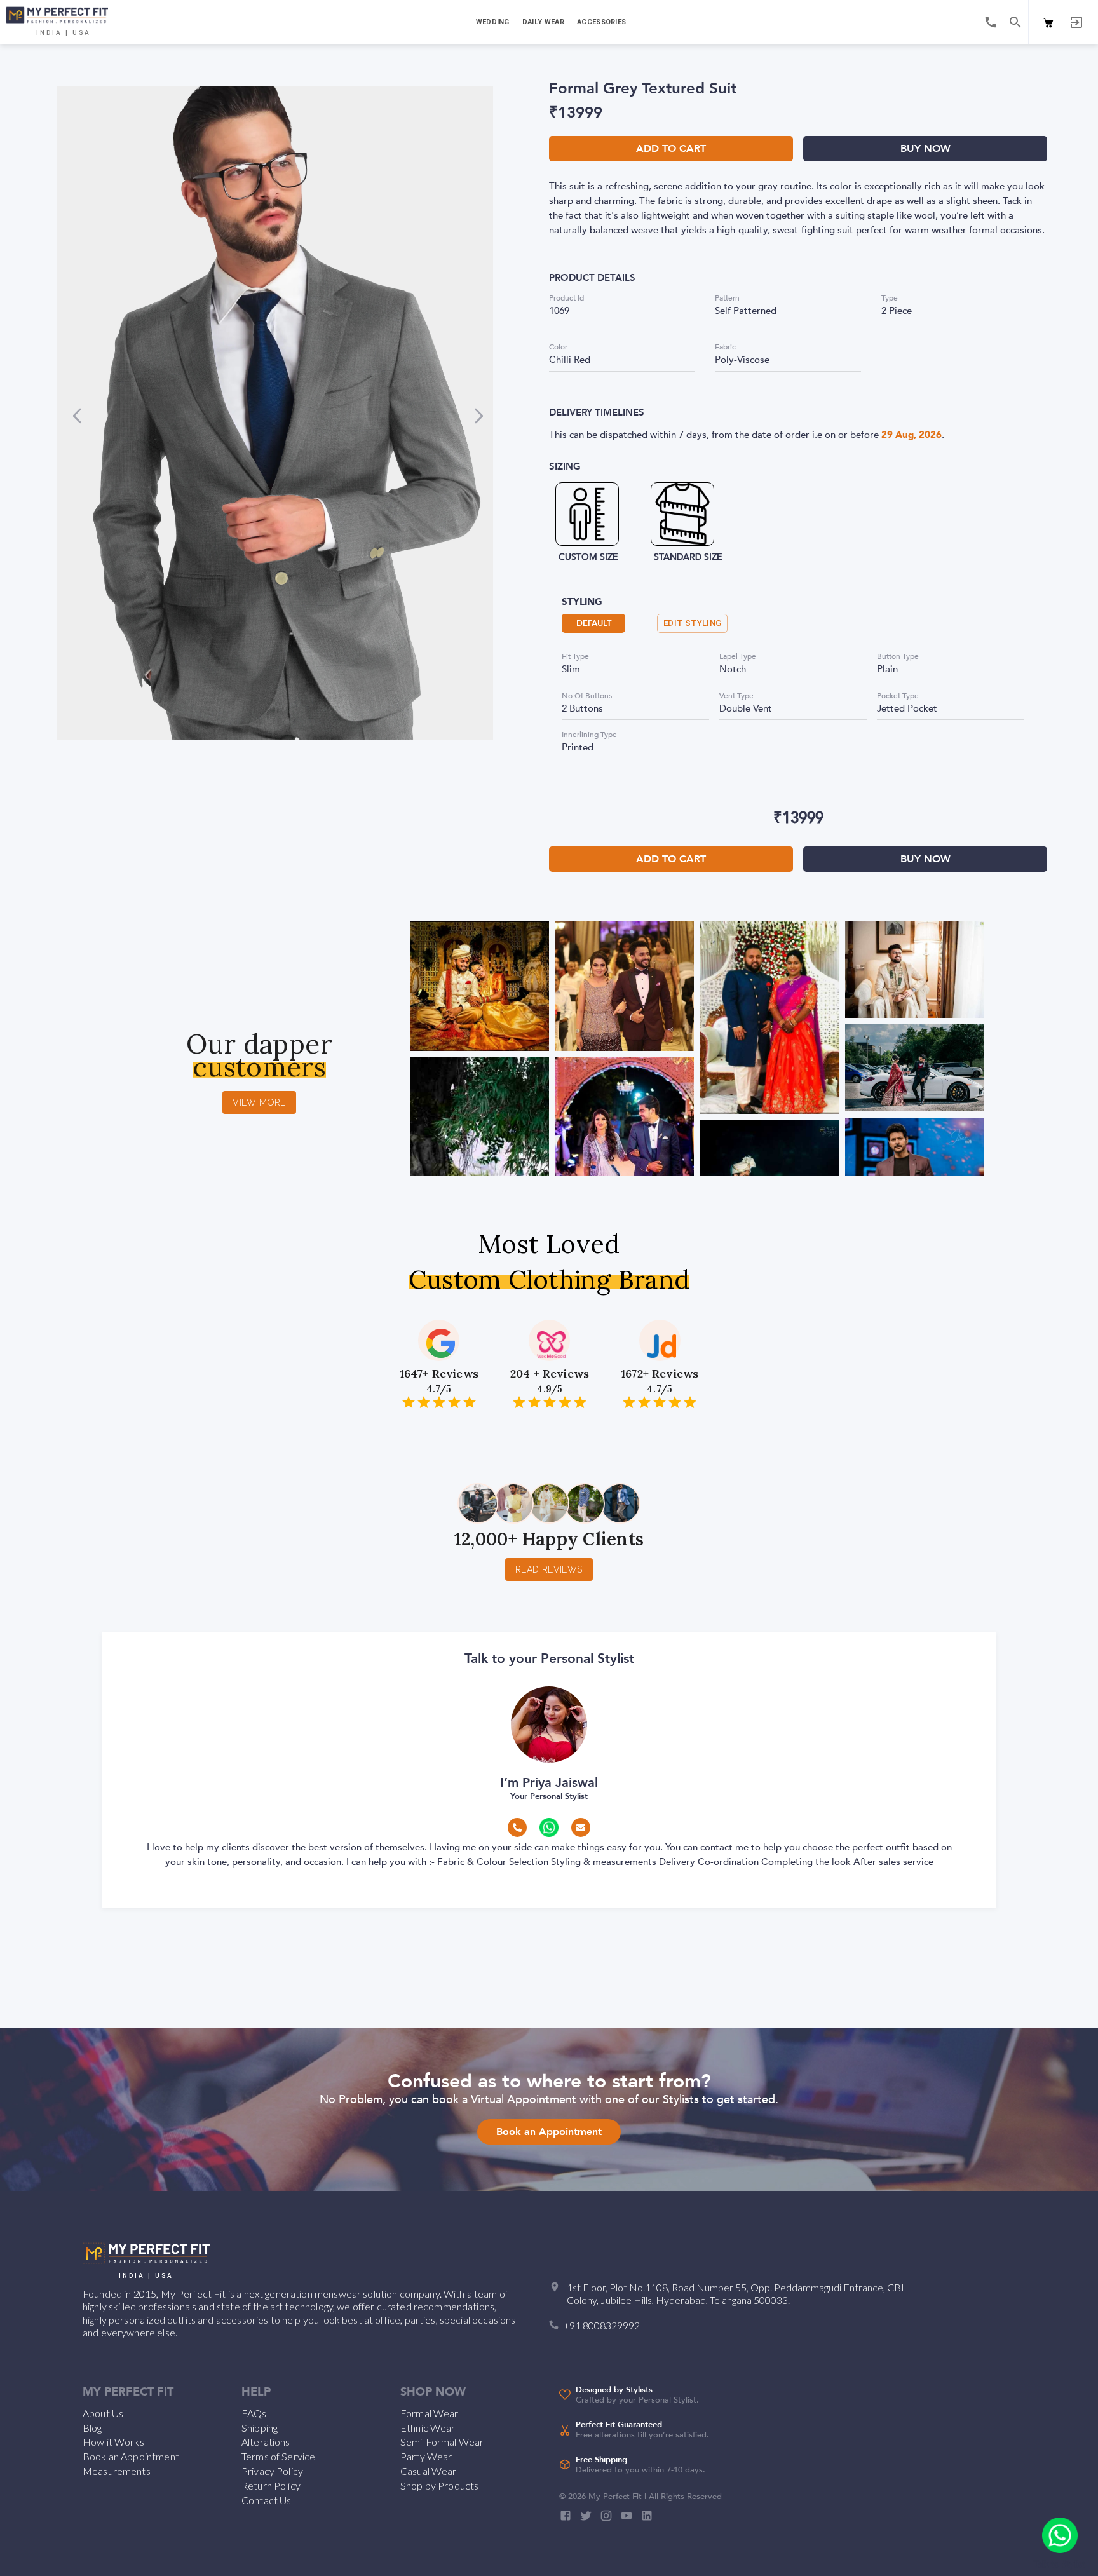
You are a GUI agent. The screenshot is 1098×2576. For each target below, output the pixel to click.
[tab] (491, 22)
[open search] (1015, 22)
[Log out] (1076, 22)
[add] (1060, 2535)
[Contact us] (991, 22)
